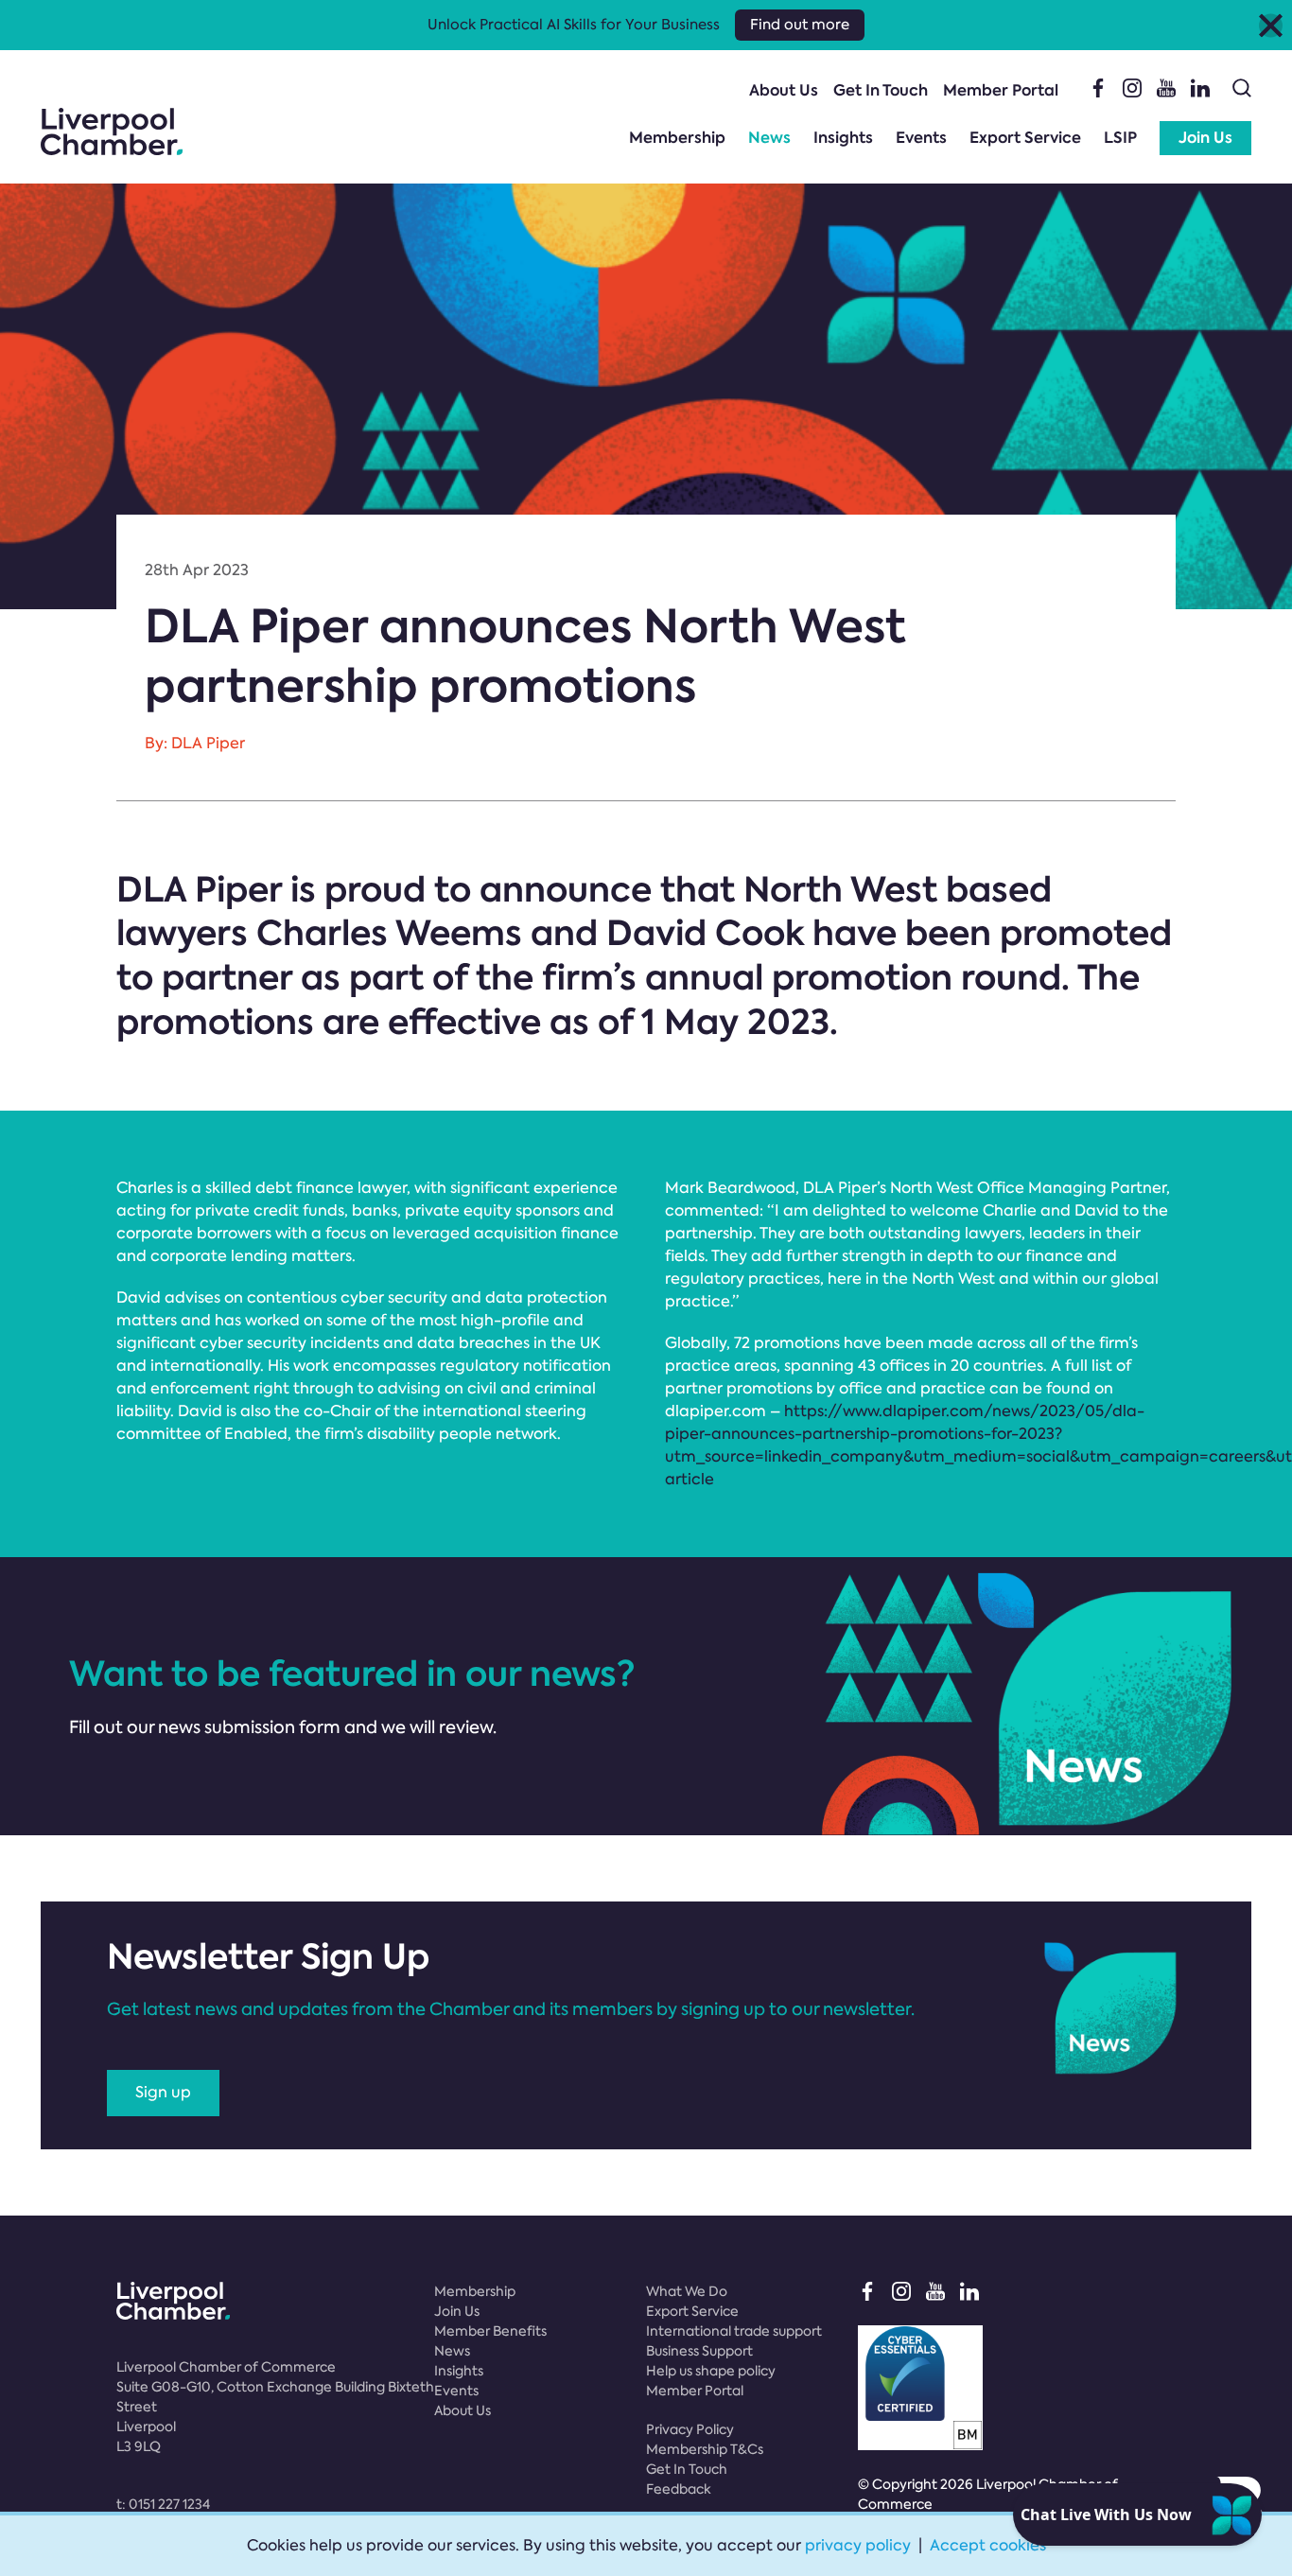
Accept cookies (988, 2545)
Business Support (699, 2351)
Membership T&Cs (705, 2449)
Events (921, 138)
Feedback (679, 2489)
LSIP (1120, 138)
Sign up (163, 2092)
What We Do (687, 2291)
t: (163, 2504)
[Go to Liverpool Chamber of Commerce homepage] (112, 131)
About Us (784, 90)
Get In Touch (881, 90)
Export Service (1025, 138)
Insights (843, 138)
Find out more (800, 25)
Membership (677, 138)
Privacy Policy (690, 2429)
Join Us (1205, 138)
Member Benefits (490, 2331)
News (769, 138)
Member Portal (1001, 90)
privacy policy (858, 2545)
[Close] (1271, 25)
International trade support (734, 2331)
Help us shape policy (711, 2371)
